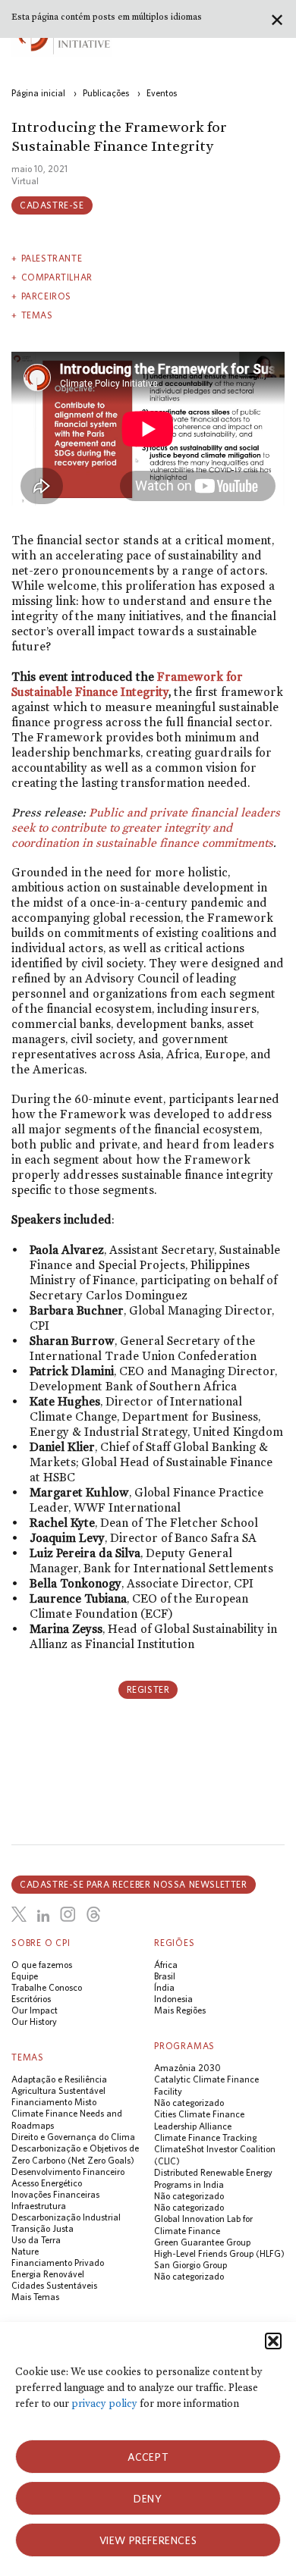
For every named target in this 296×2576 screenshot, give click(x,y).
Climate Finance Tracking (205, 2137)
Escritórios (31, 1999)
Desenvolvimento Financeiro (68, 2172)
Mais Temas (35, 2297)
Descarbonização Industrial (66, 2217)
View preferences (148, 2540)
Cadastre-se (52, 205)
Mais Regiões (180, 2010)
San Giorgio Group (191, 2265)
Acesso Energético (47, 2183)
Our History (34, 2021)
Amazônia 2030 (187, 2068)
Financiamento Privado (58, 2263)
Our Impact (35, 2010)
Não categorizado (189, 2103)
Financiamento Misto (54, 2102)
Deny (148, 2499)
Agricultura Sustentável (58, 2090)
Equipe (25, 1976)
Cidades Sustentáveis (54, 2285)
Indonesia (173, 1999)
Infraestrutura (39, 2206)
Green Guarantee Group (202, 2242)
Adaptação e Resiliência (59, 2079)
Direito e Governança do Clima (73, 2137)
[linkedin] (43, 1916)
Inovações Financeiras (55, 2194)
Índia (164, 1987)
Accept (148, 2457)
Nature (25, 2251)
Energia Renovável (48, 2274)
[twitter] (19, 1914)
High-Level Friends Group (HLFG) (219, 2253)
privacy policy (104, 2404)
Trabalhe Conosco (47, 1987)
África (166, 1965)
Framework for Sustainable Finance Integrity (127, 684)
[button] (273, 2341)
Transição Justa (43, 2228)
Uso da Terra (36, 2240)
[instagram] (68, 1914)
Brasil (165, 1976)
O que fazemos (42, 1965)
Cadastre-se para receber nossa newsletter (134, 1884)
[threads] (93, 1914)
